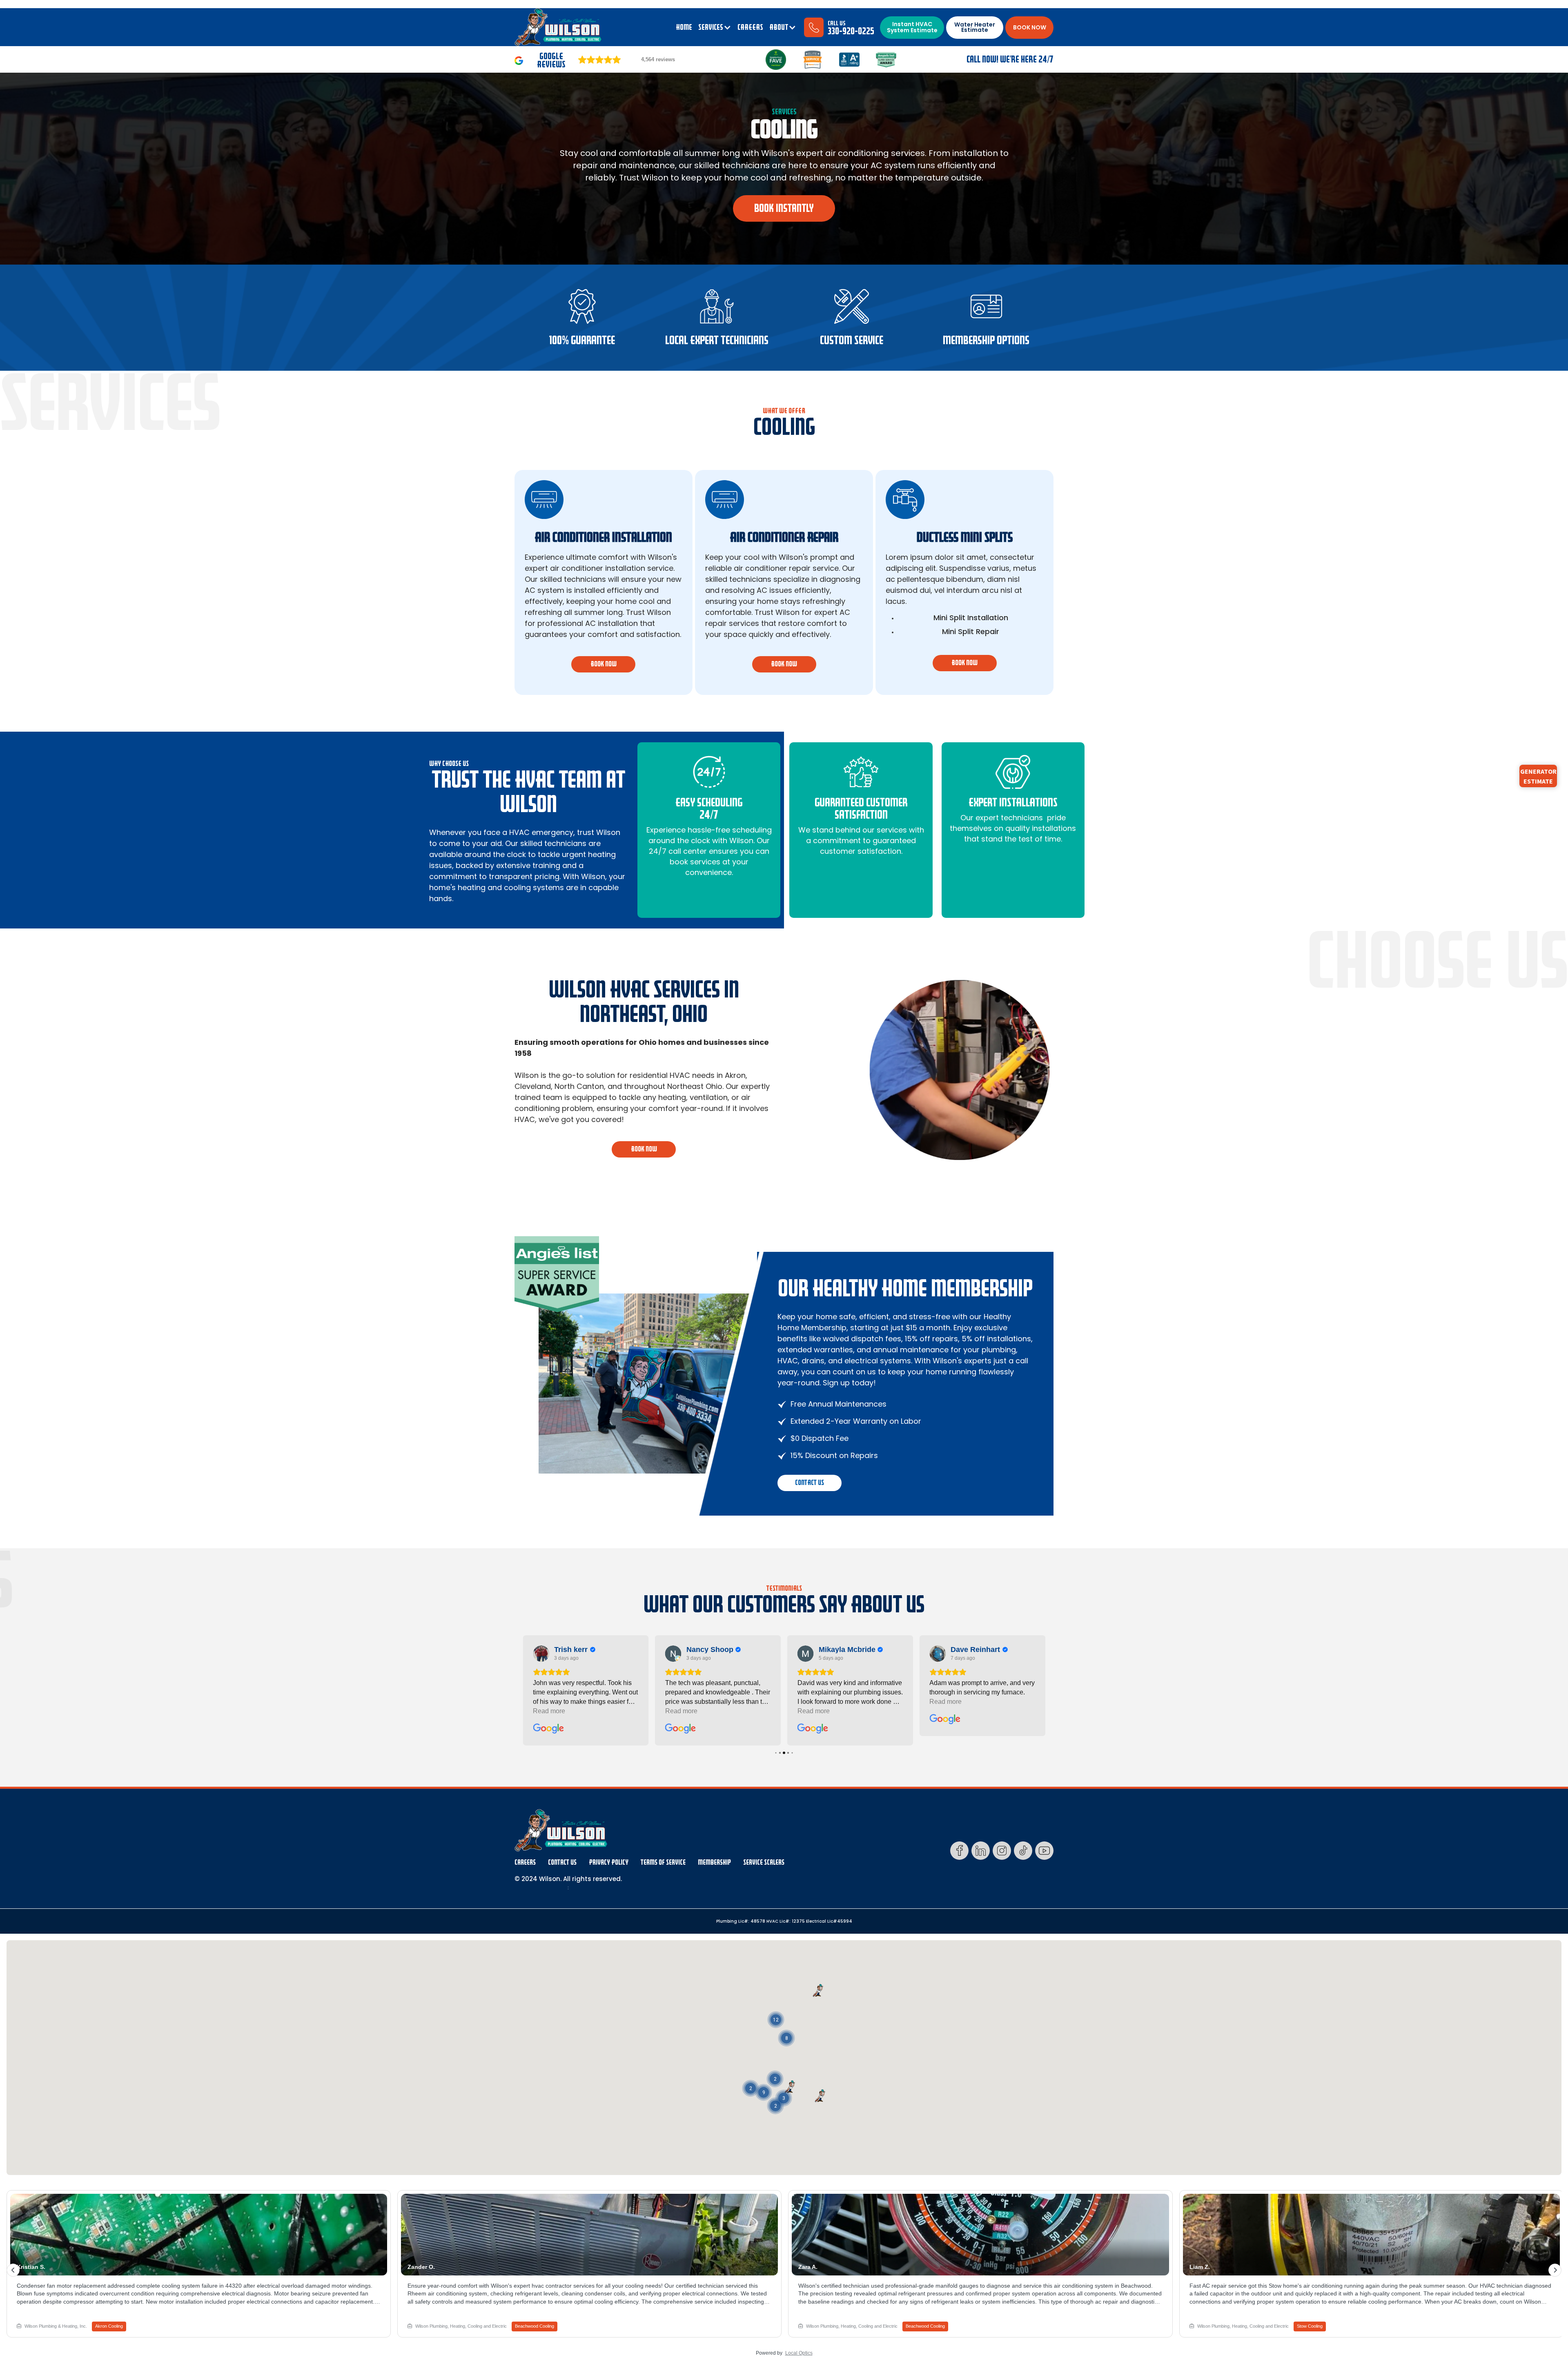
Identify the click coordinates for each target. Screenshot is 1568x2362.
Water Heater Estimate (975, 27)
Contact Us (562, 1862)
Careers (525, 1862)
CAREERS (750, 27)
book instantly (784, 208)
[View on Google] (541, 1654)
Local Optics (799, 2353)
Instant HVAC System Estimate (912, 27)
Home (684, 27)
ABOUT (779, 27)
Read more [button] (549, 1711)
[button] (715, 27)
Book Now (644, 1149)
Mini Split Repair (971, 632)
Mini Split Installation (971, 618)
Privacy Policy (609, 1862)
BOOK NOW (1030, 27)
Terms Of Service (663, 1862)
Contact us (810, 1483)
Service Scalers (764, 1862)
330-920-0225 (851, 31)
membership (714, 1862)
